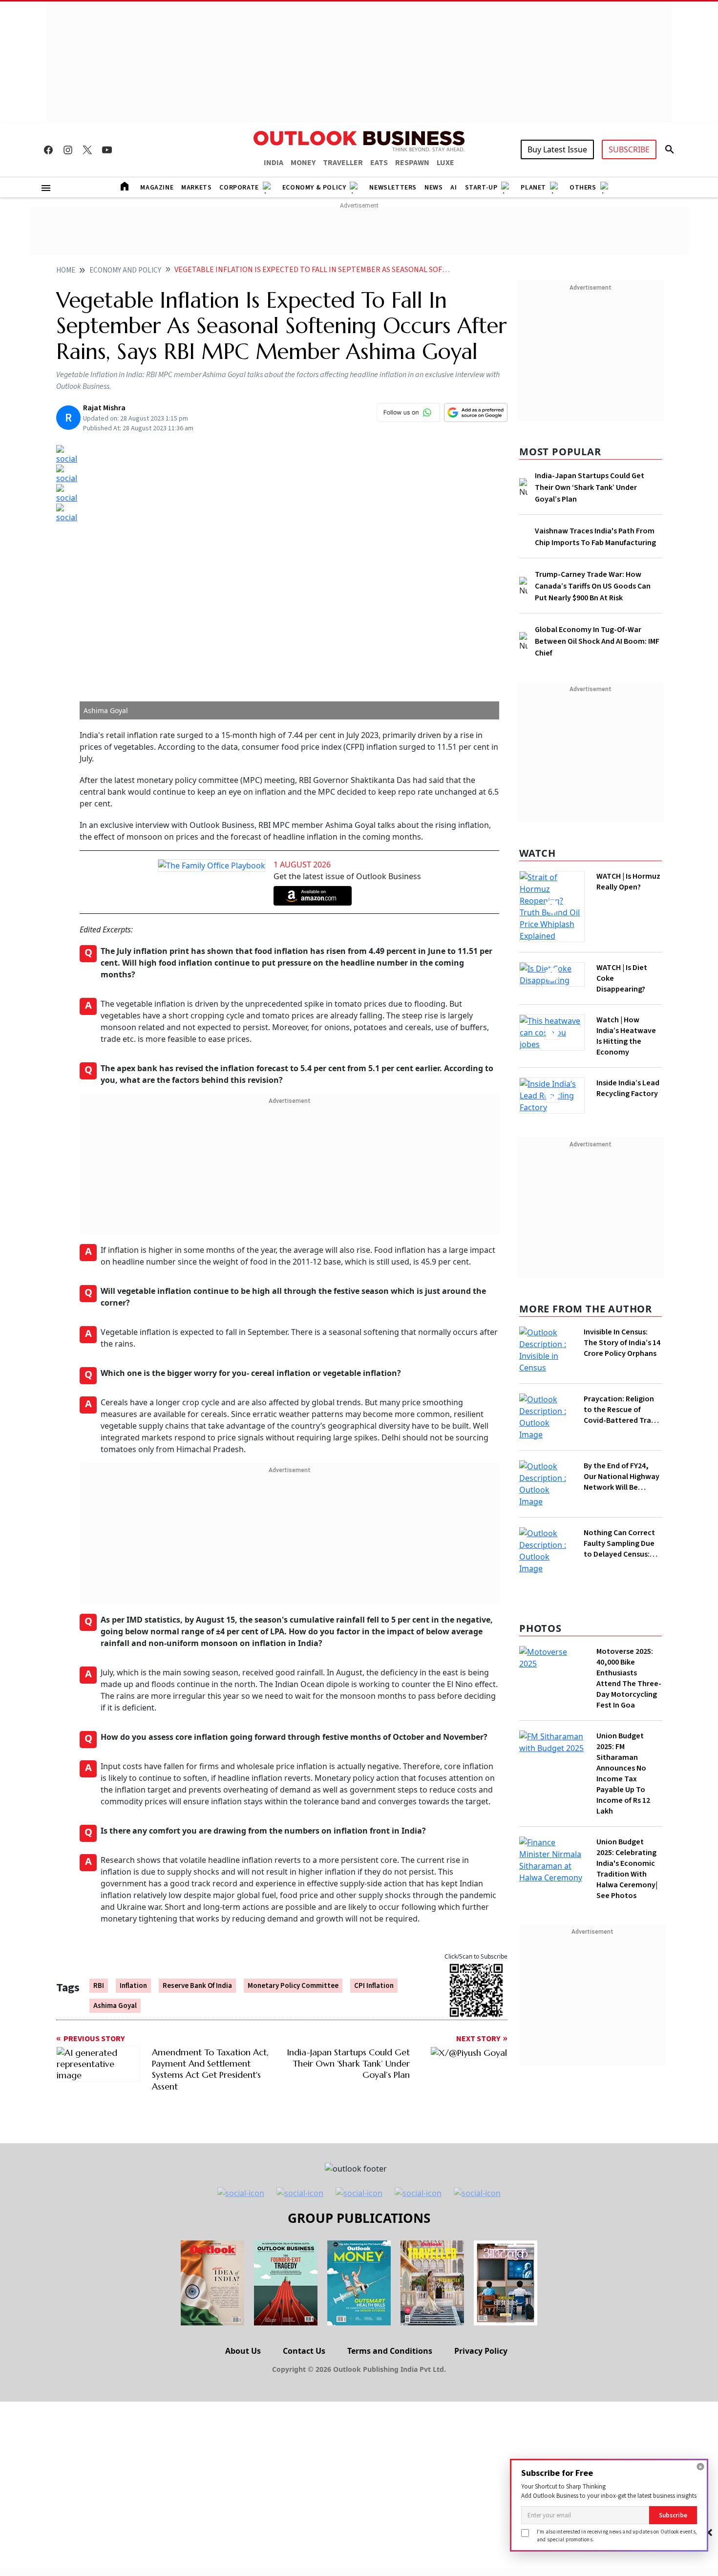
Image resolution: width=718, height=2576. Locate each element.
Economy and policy (125, 270)
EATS (379, 163)
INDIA (274, 163)
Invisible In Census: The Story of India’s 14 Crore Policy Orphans (622, 1343)
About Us (243, 2351)
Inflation (133, 1986)
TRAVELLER (343, 163)
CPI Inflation (374, 1986)
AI (454, 188)
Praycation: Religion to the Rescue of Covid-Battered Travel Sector (623, 1410)
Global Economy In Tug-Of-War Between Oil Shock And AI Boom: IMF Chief (597, 641)
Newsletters (393, 188)
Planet (533, 188)
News (433, 188)
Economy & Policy (314, 188)
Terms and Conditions (390, 2351)
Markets (196, 188)
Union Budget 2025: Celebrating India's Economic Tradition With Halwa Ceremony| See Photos (627, 1869)
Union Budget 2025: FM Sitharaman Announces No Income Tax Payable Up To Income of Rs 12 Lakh (623, 1774)
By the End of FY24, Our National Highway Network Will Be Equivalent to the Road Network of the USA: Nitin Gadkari (622, 1477)
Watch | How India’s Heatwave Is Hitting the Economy (626, 1036)
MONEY (303, 163)
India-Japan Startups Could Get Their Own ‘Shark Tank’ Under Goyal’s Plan (590, 487)
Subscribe (673, 2515)
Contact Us (304, 2351)
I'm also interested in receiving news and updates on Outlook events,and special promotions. (617, 2535)
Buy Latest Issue (557, 149)
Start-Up (481, 188)
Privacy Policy (481, 2351)
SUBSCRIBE (629, 149)
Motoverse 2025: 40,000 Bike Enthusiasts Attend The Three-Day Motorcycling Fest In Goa (629, 1678)
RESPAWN (412, 163)
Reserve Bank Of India (197, 1986)
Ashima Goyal (115, 2006)
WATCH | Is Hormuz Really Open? (628, 882)
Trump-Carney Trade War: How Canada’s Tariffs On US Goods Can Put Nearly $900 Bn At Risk (593, 586)
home (66, 270)
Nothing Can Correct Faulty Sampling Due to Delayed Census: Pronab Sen (619, 1543)
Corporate (239, 188)
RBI (99, 1986)
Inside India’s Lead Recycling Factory (628, 1088)
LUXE (445, 163)
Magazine (157, 188)
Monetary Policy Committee (293, 1986)
